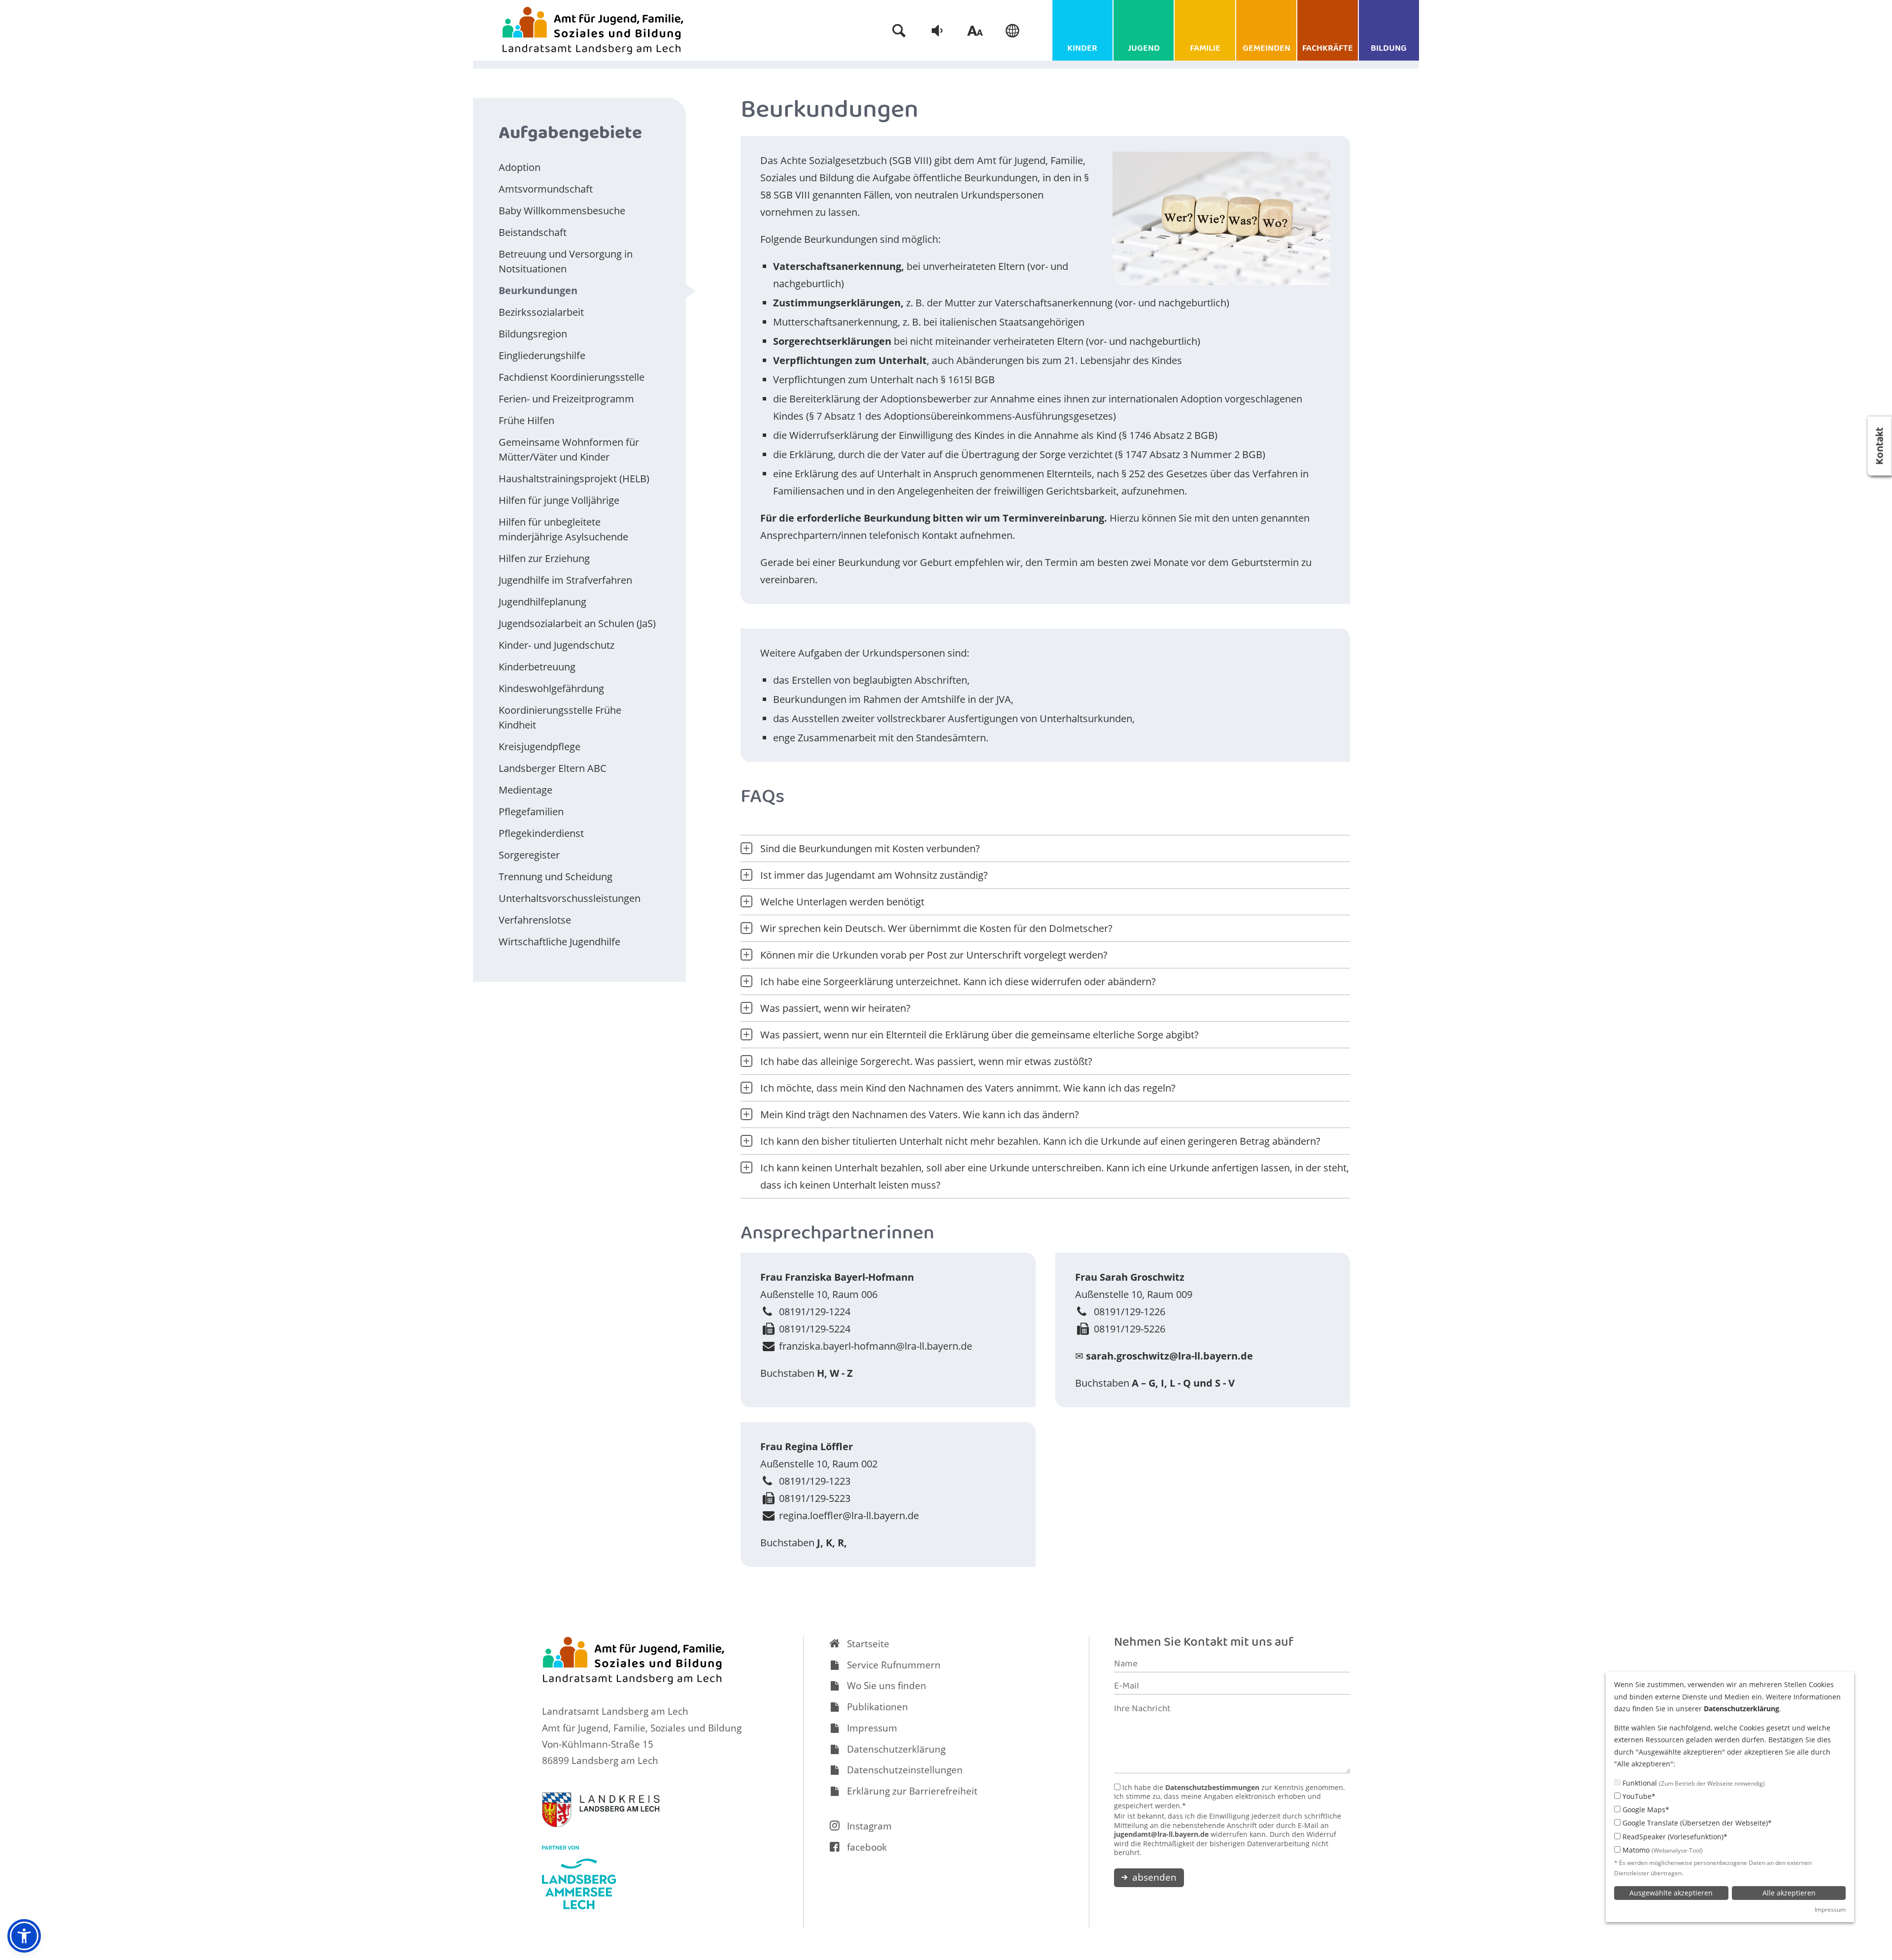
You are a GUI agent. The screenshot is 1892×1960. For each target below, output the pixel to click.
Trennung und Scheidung (556, 877)
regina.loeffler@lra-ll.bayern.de (849, 1515)
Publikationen (878, 1707)
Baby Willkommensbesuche (562, 211)
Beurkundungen (538, 290)
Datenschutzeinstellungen (905, 1770)
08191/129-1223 (815, 1481)
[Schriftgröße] (975, 31)
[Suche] (899, 31)
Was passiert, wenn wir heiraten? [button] (835, 1008)
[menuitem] (899, 31)
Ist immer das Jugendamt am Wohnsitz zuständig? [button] (874, 875)
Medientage (525, 790)
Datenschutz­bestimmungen (1212, 1787)
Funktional (1693, 1783)
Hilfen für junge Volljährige (559, 500)
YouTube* (1638, 1796)
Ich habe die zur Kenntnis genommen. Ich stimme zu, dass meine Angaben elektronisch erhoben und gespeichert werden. (1230, 1797)
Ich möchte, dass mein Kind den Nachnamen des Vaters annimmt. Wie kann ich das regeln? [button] (968, 1088)
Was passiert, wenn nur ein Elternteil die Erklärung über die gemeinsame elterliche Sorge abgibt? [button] (980, 1035)
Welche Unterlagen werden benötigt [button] (842, 902)
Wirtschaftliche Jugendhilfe (559, 942)
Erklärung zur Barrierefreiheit (912, 1791)
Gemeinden (1267, 49)
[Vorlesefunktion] (937, 31)
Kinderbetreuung (537, 667)
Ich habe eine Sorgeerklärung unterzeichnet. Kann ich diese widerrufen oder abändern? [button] (958, 981)
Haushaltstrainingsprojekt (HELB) (574, 479)
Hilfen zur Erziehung (544, 558)
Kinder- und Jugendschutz (557, 645)
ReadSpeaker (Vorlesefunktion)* (1674, 1837)
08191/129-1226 (1130, 1312)
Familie (1205, 49)
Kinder (1082, 49)
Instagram (869, 1826)
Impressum (872, 1728)
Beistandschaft (533, 232)
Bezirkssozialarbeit (541, 312)
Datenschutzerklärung (896, 1749)
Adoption (520, 167)
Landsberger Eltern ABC (553, 768)
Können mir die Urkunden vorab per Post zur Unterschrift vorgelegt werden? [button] (934, 955)
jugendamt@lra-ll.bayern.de (1161, 1834)
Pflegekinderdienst (541, 833)
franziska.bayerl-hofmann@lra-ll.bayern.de (876, 1346)
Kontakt (1881, 446)
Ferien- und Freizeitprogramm (566, 399)
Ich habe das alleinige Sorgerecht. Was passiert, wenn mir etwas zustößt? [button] (926, 1061)
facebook (867, 1847)
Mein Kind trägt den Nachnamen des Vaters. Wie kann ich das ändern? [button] (920, 1114)
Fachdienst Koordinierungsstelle (572, 377)
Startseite (868, 1644)
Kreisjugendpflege (540, 747)
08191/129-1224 (815, 1312)
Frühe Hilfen (526, 420)
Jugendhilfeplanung (542, 602)
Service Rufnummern (894, 1665)
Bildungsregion (533, 334)
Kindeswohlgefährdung (551, 688)
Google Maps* (1645, 1810)
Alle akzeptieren (1789, 1893)
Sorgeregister (529, 855)
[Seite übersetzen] (1013, 31)
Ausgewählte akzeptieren (1671, 1893)
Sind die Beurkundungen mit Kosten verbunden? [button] (870, 848)
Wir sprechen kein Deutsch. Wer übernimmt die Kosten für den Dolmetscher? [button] (936, 928)
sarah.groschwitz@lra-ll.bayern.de (1169, 1356)
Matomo (1662, 1850)
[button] (24, 1936)
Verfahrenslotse (535, 920)
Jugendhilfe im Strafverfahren (565, 580)
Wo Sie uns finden (887, 1686)
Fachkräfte (1328, 49)
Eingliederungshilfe (542, 355)
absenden (1153, 1877)
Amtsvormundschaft (546, 189)
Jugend (1144, 49)
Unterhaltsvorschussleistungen (570, 898)
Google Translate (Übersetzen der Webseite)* (1696, 1823)
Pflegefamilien (531, 812)
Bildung (1389, 49)
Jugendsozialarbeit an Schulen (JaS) (577, 623)
